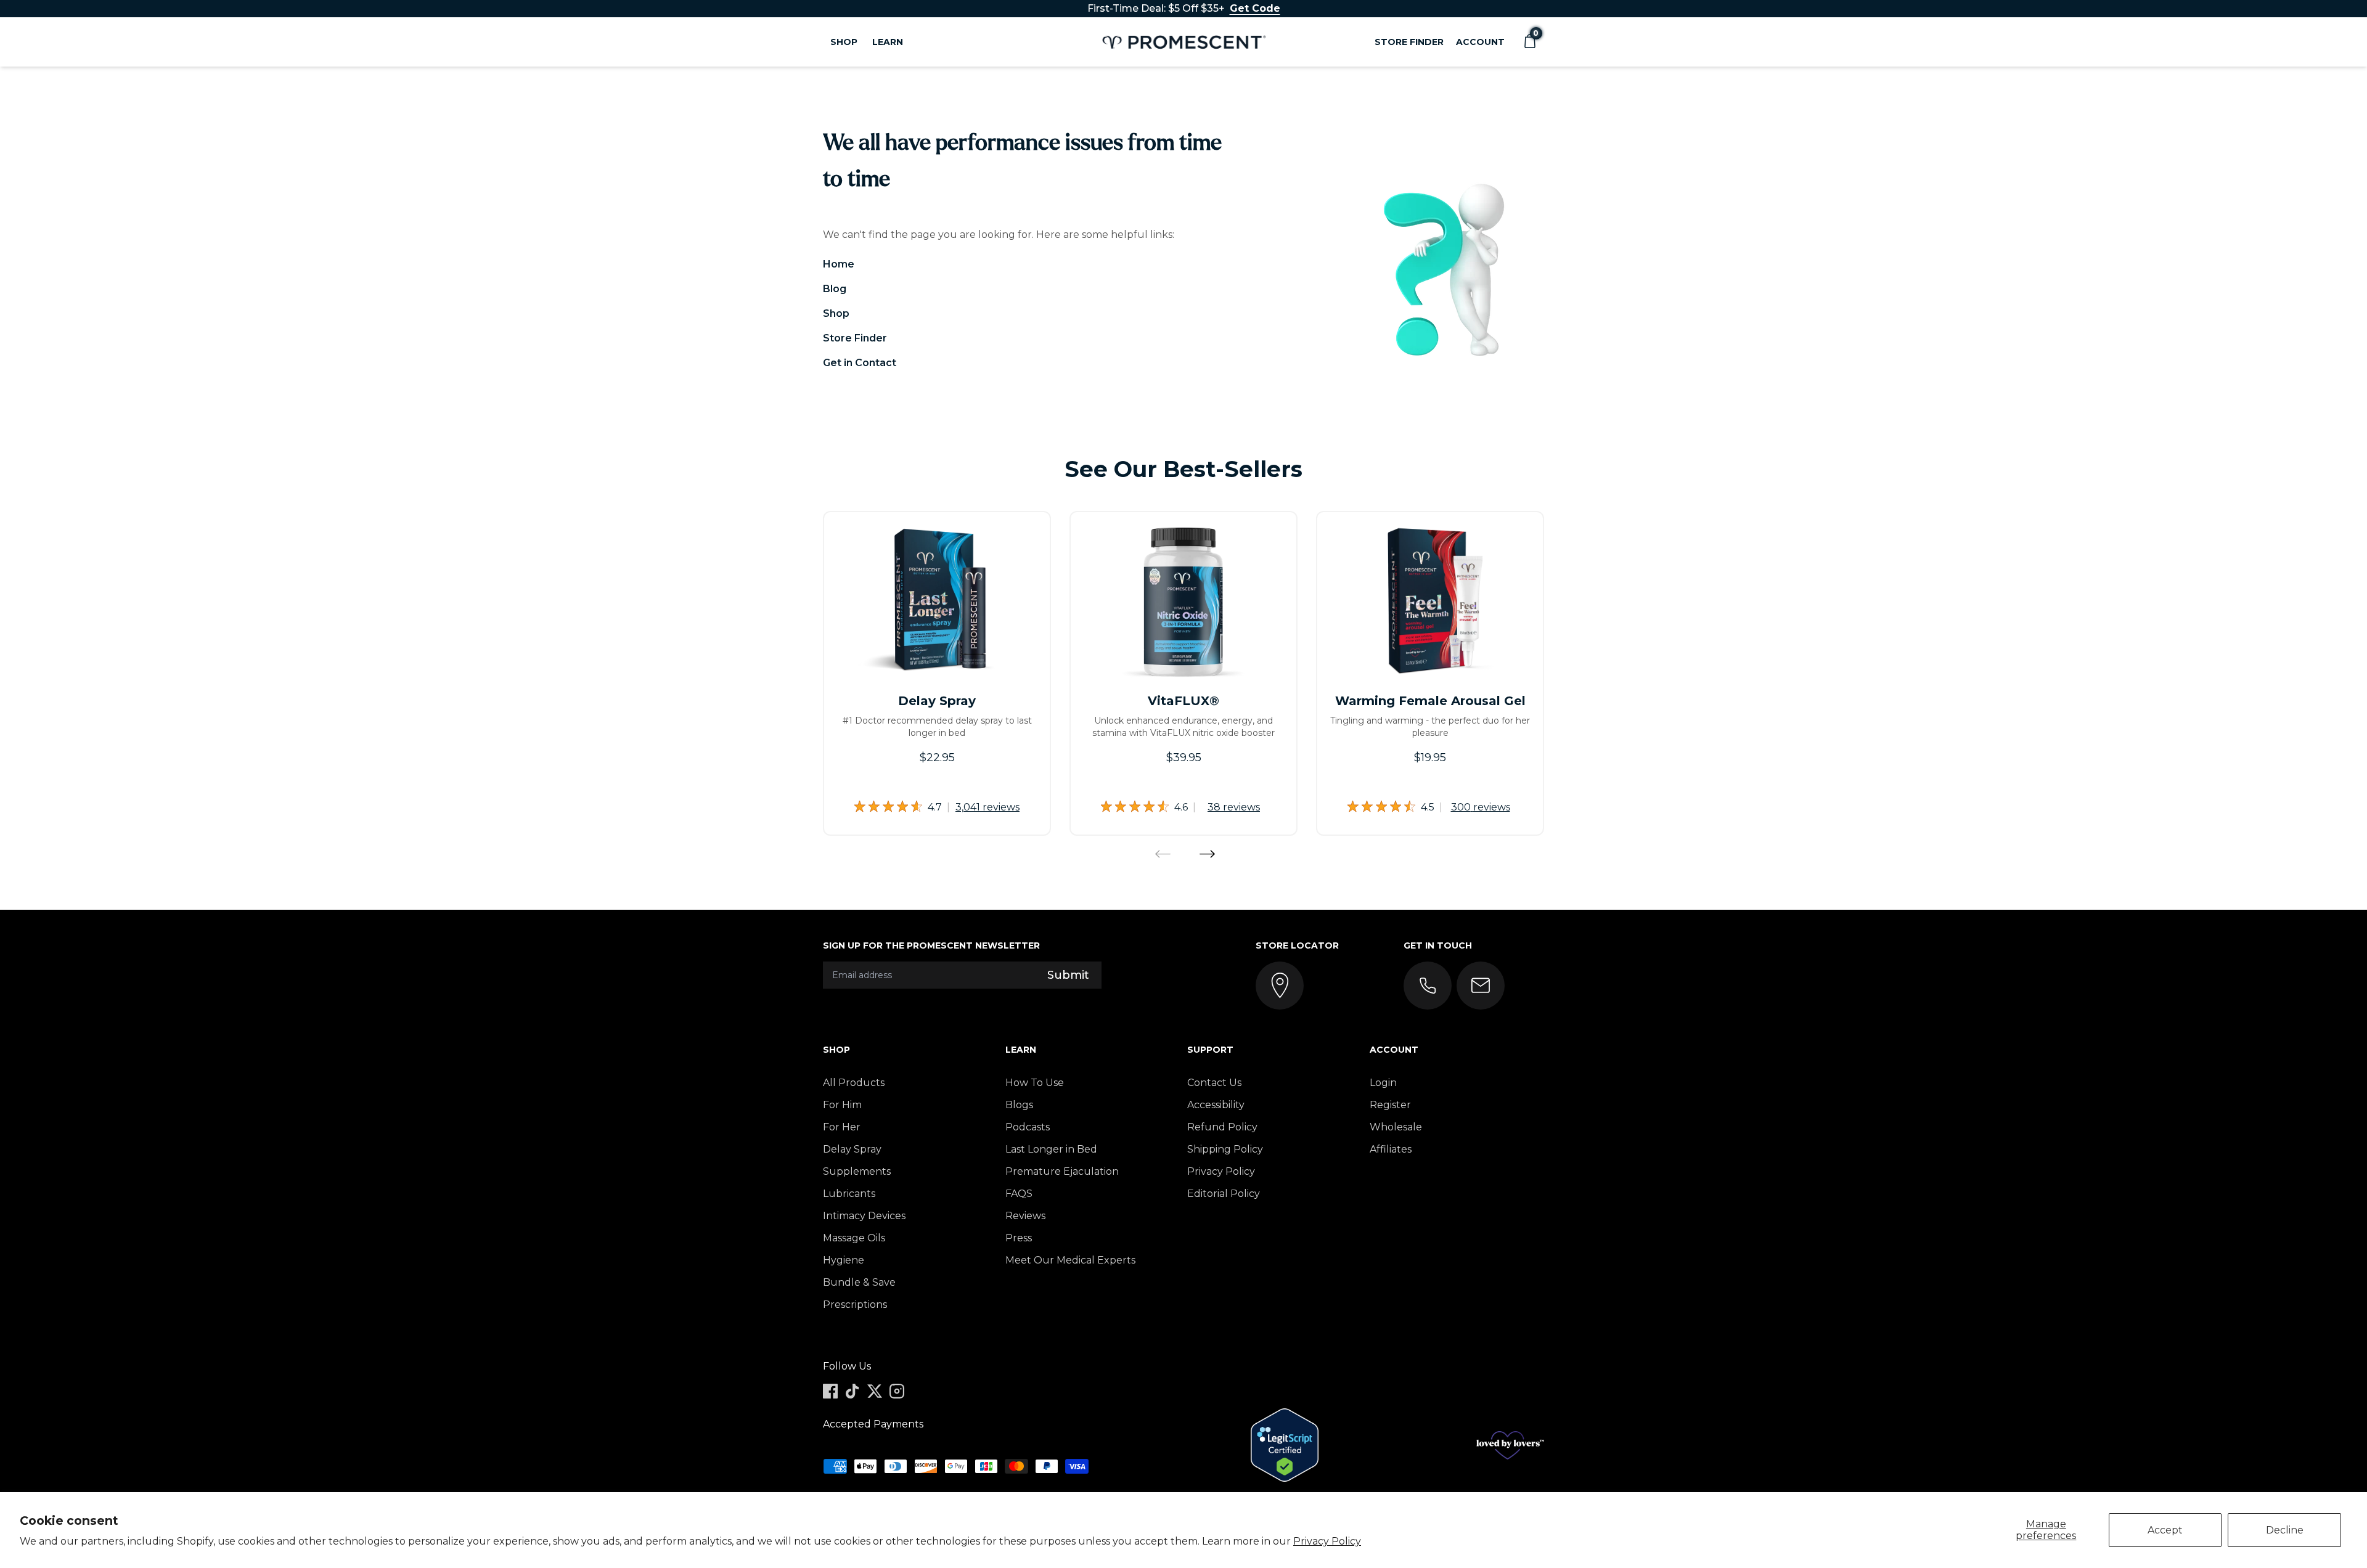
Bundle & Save (859, 1282)
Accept (2165, 1530)
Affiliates (1391, 1149)
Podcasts (1028, 1127)
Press (1019, 1238)
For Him (842, 1105)
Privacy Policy (1327, 1541)
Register (1390, 1105)
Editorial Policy (1224, 1194)
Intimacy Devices (864, 1216)
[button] (1529, 42)
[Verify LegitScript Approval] (1285, 1445)
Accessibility (1216, 1105)
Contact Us (1214, 1083)
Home (839, 264)
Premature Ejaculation (1062, 1171)
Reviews (1025, 1216)
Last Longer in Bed (1051, 1149)
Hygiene (844, 1260)
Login (1383, 1083)
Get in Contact (860, 363)
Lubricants (849, 1194)
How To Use (1035, 1083)
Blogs (1019, 1105)
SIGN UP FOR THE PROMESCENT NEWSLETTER (931, 945)
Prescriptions (855, 1305)
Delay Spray (852, 1149)
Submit (1068, 975)
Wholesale (1396, 1127)
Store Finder (1409, 42)
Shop (836, 313)
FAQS (1019, 1194)
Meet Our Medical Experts (1070, 1260)
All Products (854, 1083)
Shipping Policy (1225, 1149)
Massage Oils (854, 1238)
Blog (835, 289)
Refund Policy (1222, 1127)
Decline (2285, 1530)
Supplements (857, 1171)
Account (1480, 42)
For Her (842, 1127)
